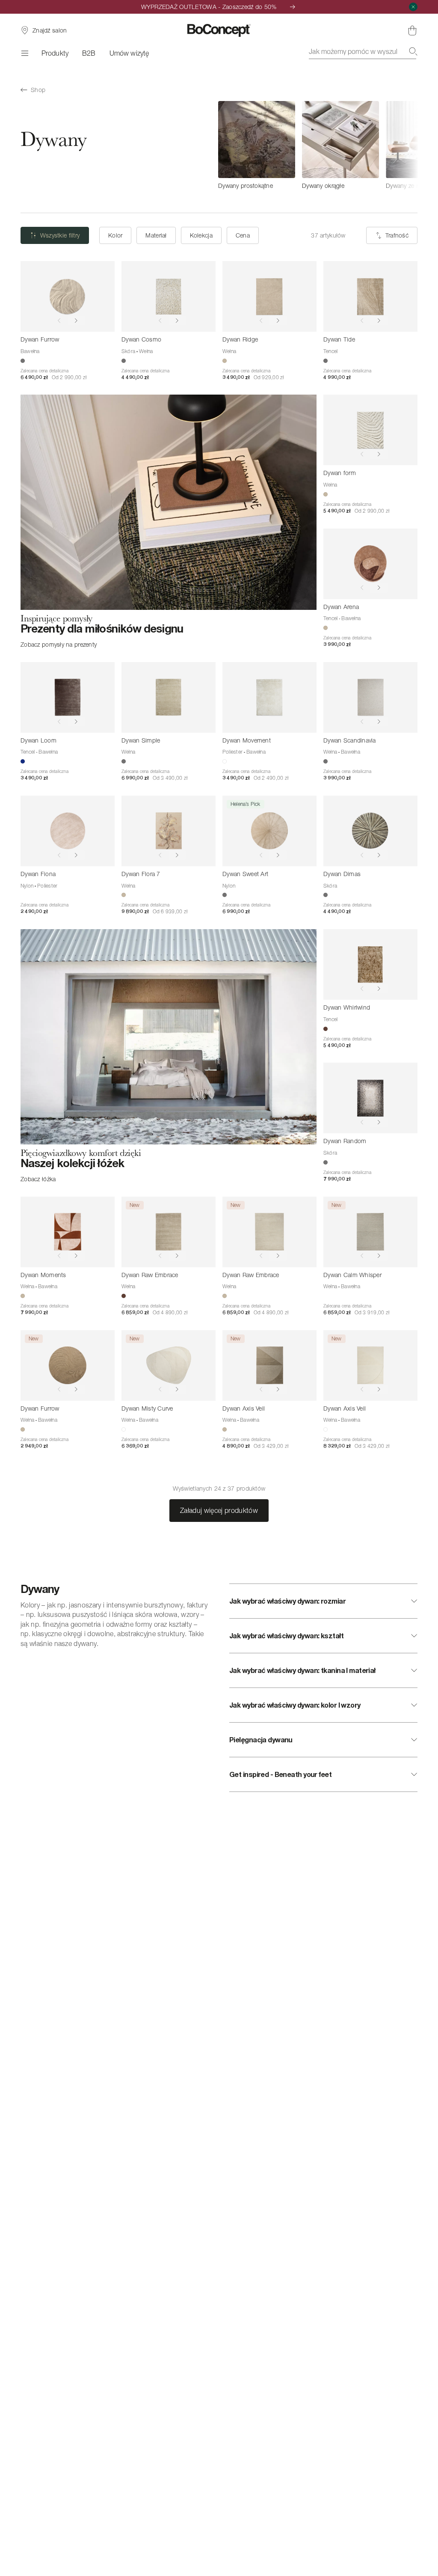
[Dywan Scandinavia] (370, 697)
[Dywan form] (370, 430)
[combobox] (363, 51)
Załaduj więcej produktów (219, 1510)
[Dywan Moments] (68, 1232)
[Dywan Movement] (269, 697)
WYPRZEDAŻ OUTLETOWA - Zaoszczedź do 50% (209, 7)
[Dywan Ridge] (269, 296)
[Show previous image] (59, 321)
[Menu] (24, 53)
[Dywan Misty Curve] (169, 1365)
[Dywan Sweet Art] (269, 831)
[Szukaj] (413, 51)
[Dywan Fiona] (68, 831)
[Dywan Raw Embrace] (169, 1232)
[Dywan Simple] (169, 697)
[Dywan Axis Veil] (269, 1365)
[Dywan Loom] (68, 697)
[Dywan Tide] (370, 296)
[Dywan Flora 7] (169, 831)
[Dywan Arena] (370, 564)
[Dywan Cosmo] (169, 296)
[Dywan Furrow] (68, 296)
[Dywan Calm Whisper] (370, 1232)
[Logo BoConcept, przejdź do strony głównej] (219, 30)
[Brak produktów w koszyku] (412, 30)
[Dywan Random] (370, 1098)
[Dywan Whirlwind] (370, 964)
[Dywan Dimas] (370, 831)
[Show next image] (76, 321)
